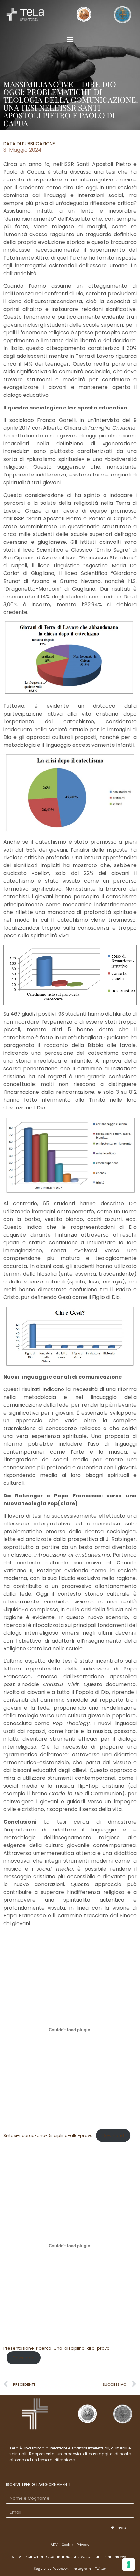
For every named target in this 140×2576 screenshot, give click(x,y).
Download (113, 2135)
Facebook (61, 2569)
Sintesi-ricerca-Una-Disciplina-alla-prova (48, 2135)
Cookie (67, 2545)
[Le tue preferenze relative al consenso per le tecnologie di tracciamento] (129, 2565)
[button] (70, 39)
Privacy (83, 2545)
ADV (54, 2545)
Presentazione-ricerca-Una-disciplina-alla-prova (56, 2348)
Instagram (82, 2569)
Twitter (101, 2569)
